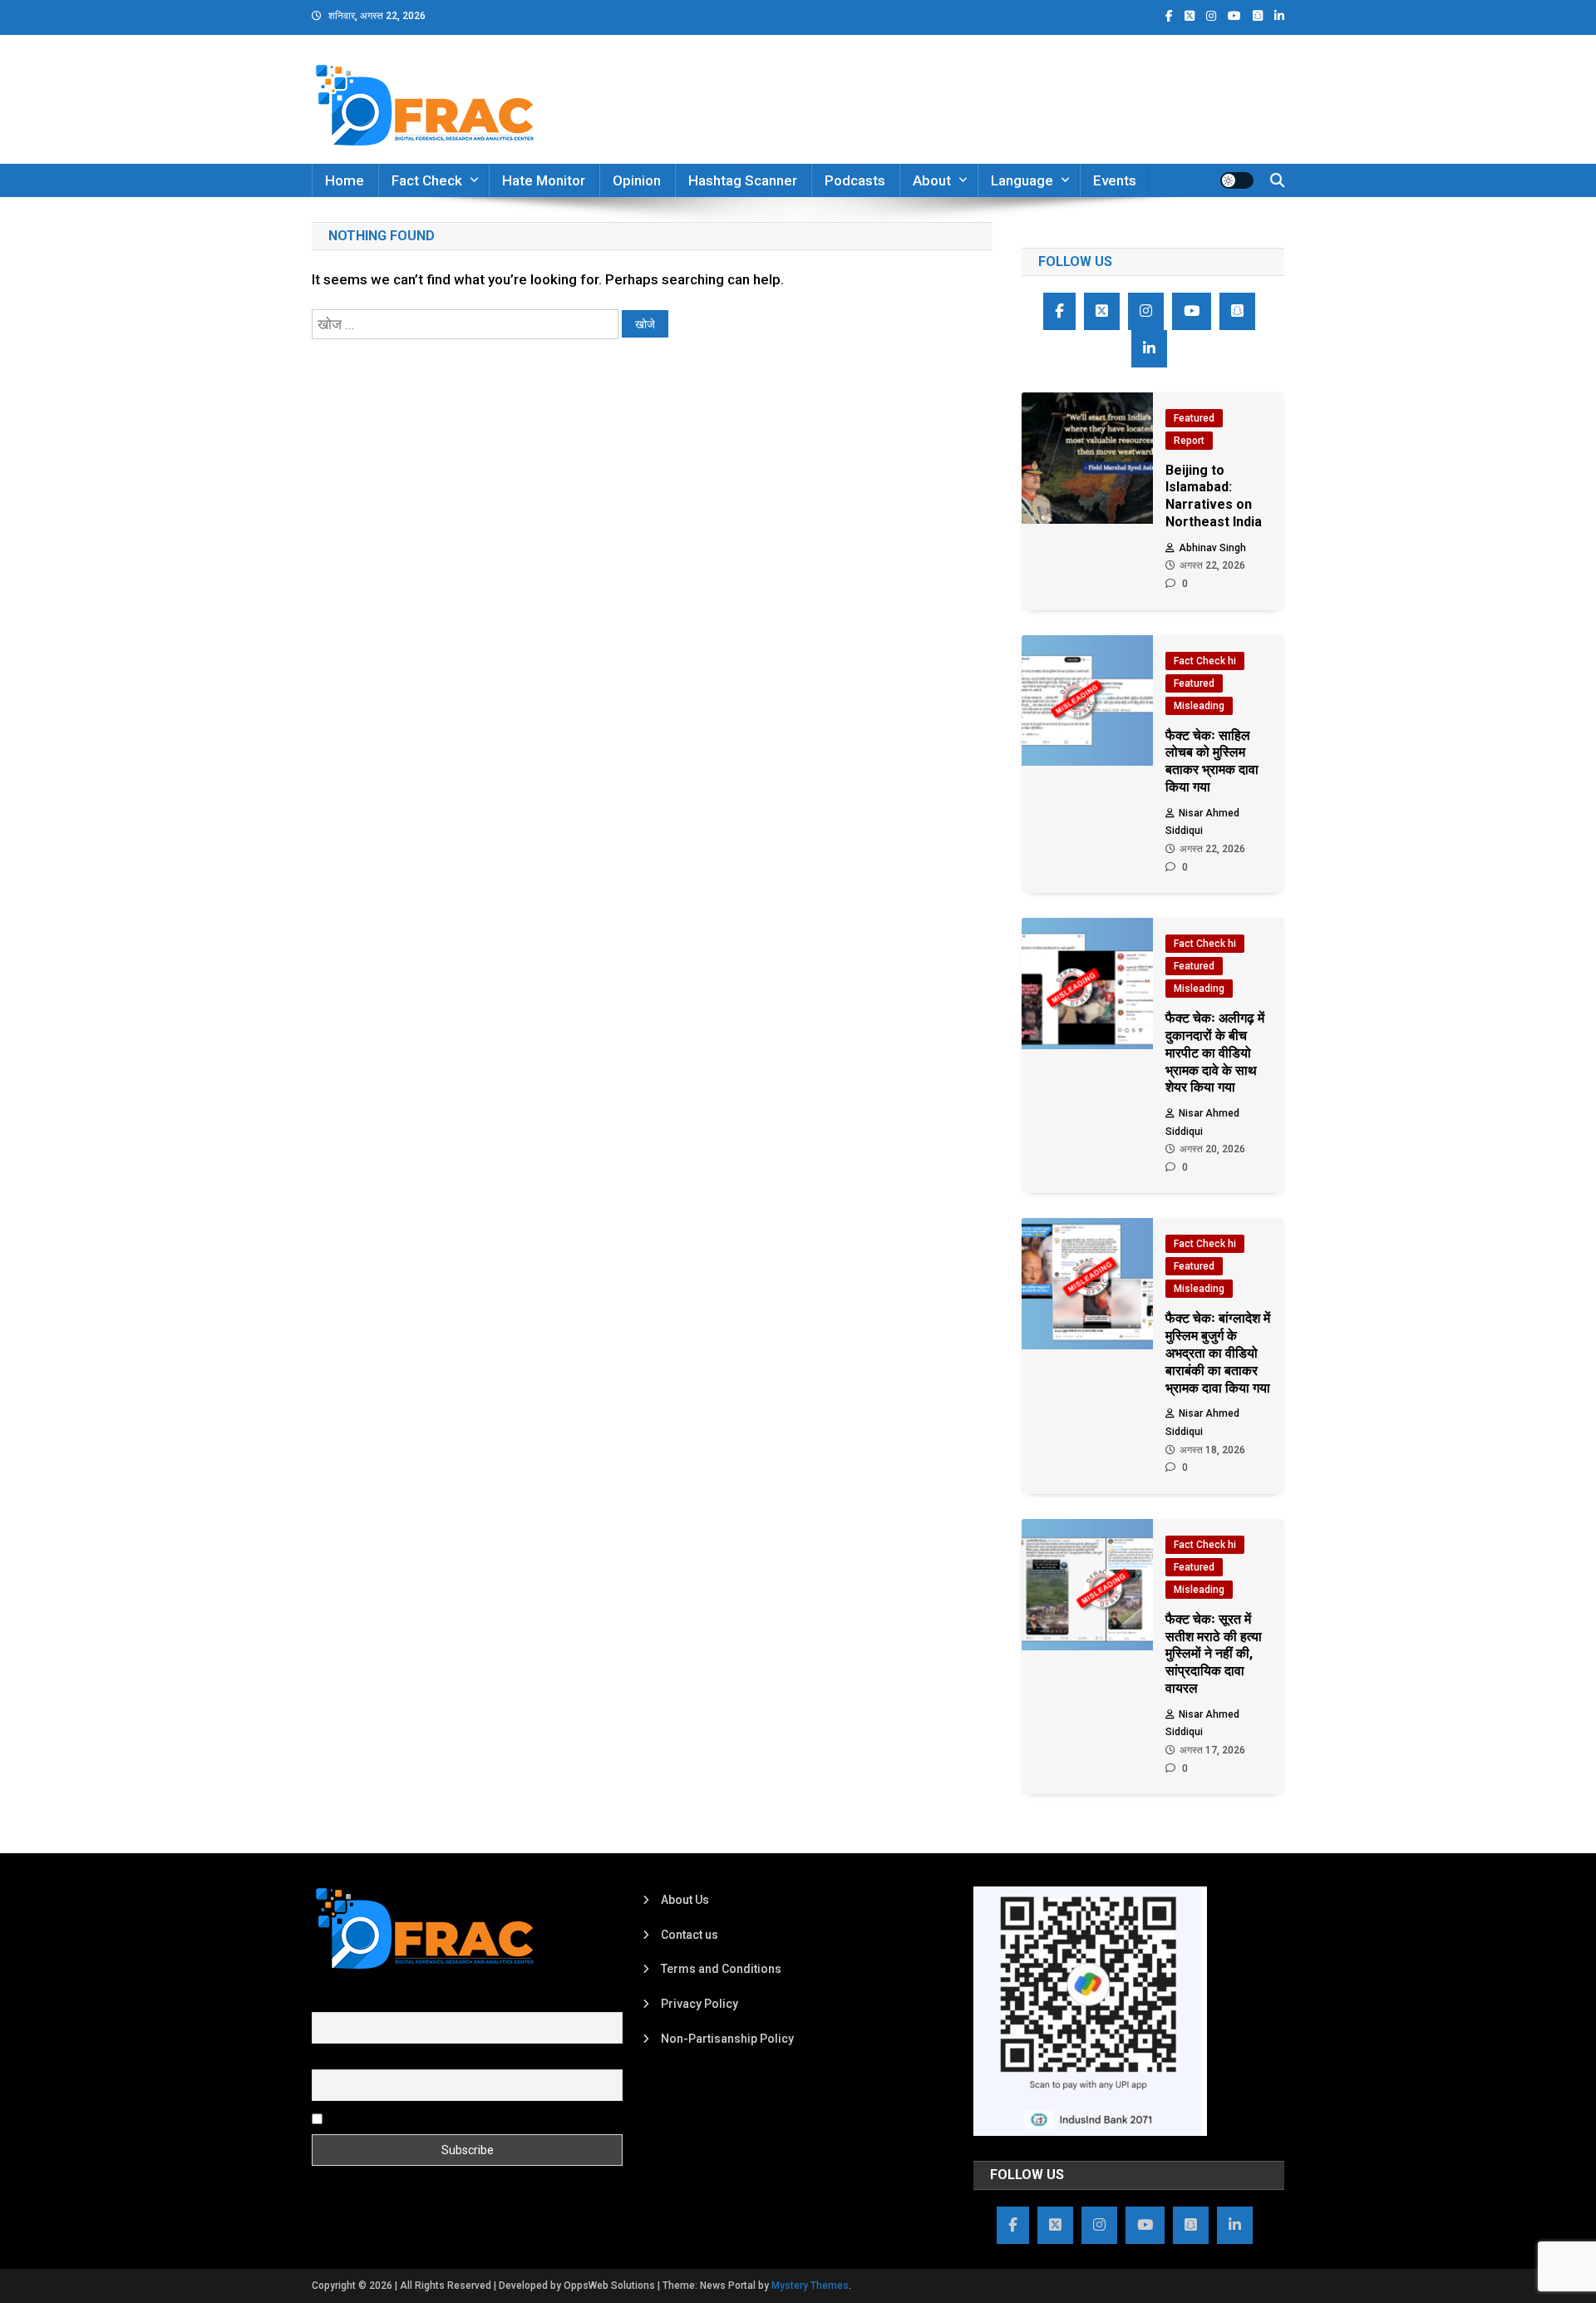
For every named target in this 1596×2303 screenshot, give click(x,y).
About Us (685, 1900)
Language (1022, 180)
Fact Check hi (1205, 661)
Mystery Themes (810, 2286)
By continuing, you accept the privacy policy (442, 2118)
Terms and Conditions (721, 1969)
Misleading (1199, 706)
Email (326, 2060)
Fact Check (427, 180)
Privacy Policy (699, 2004)
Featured (1194, 418)
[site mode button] (1237, 180)
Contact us (690, 1935)
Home (345, 180)
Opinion (637, 180)
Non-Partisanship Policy (727, 2039)
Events (1115, 180)
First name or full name (372, 2002)
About (932, 180)
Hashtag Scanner (743, 180)
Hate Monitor (544, 180)
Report (1189, 441)
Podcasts (855, 180)
